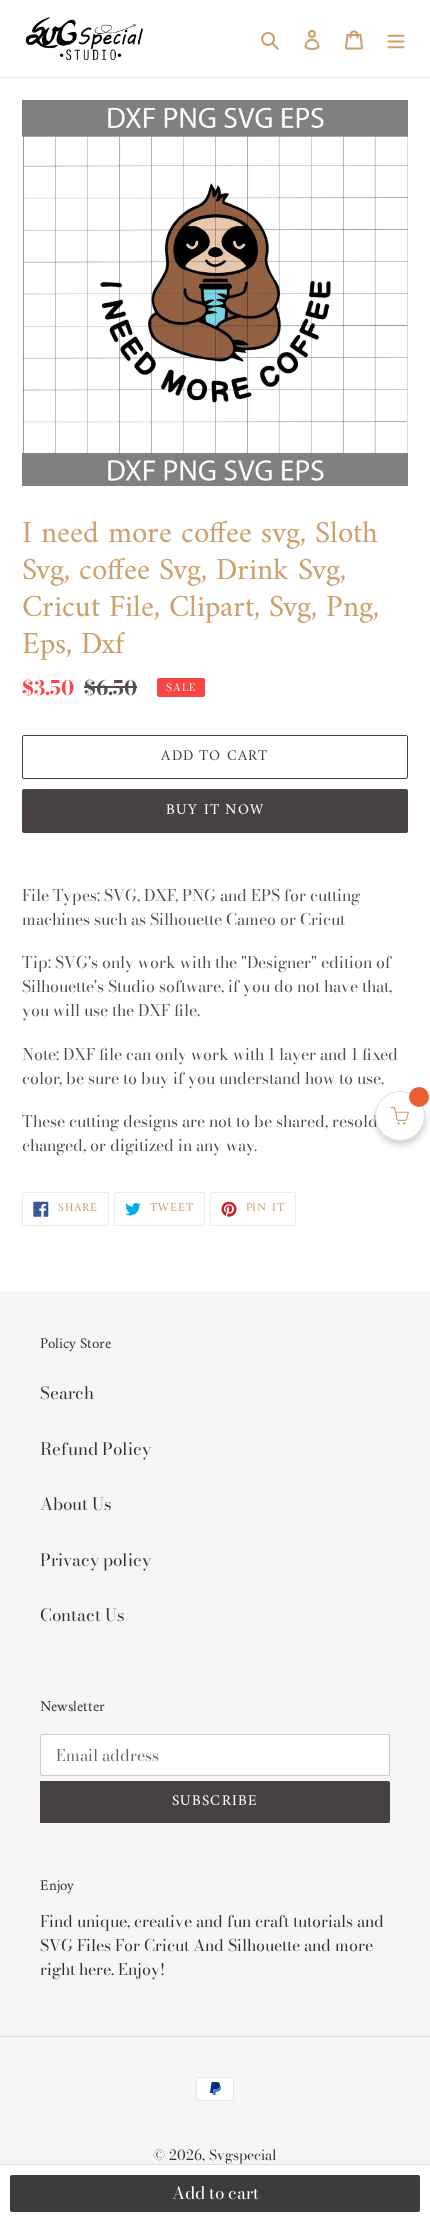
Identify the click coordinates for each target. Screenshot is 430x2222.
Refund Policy (95, 1449)
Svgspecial (243, 2155)
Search (67, 1393)
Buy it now (215, 810)
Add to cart (215, 2193)
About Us (76, 1504)
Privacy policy (95, 1560)
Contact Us (82, 1615)
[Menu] (396, 39)
